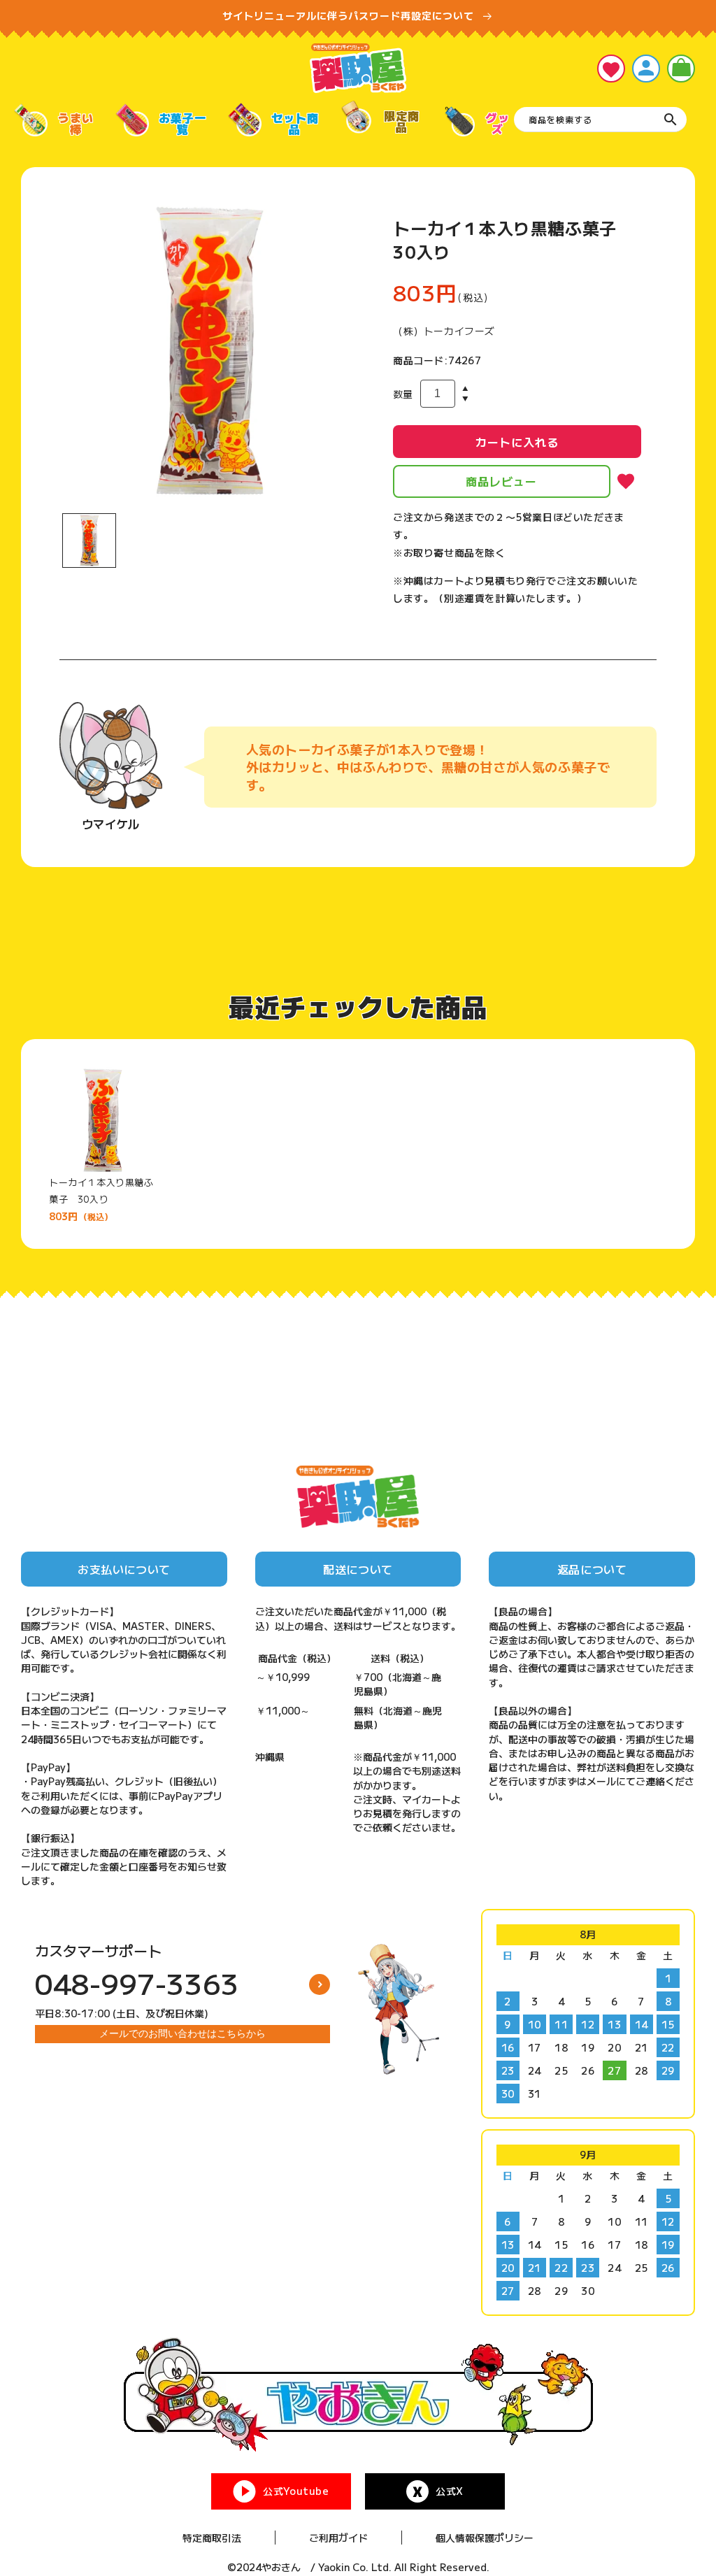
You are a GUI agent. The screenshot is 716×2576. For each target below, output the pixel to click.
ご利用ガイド (338, 2538)
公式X (450, 2491)
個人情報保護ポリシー (485, 2538)
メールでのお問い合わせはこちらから (182, 2033)
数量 (403, 394)
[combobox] (600, 120)
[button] (681, 69)
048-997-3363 (137, 1983)
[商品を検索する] (671, 120)
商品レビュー (501, 481)
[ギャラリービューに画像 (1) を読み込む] (89, 540)
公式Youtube (296, 2491)
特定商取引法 (212, 2538)
